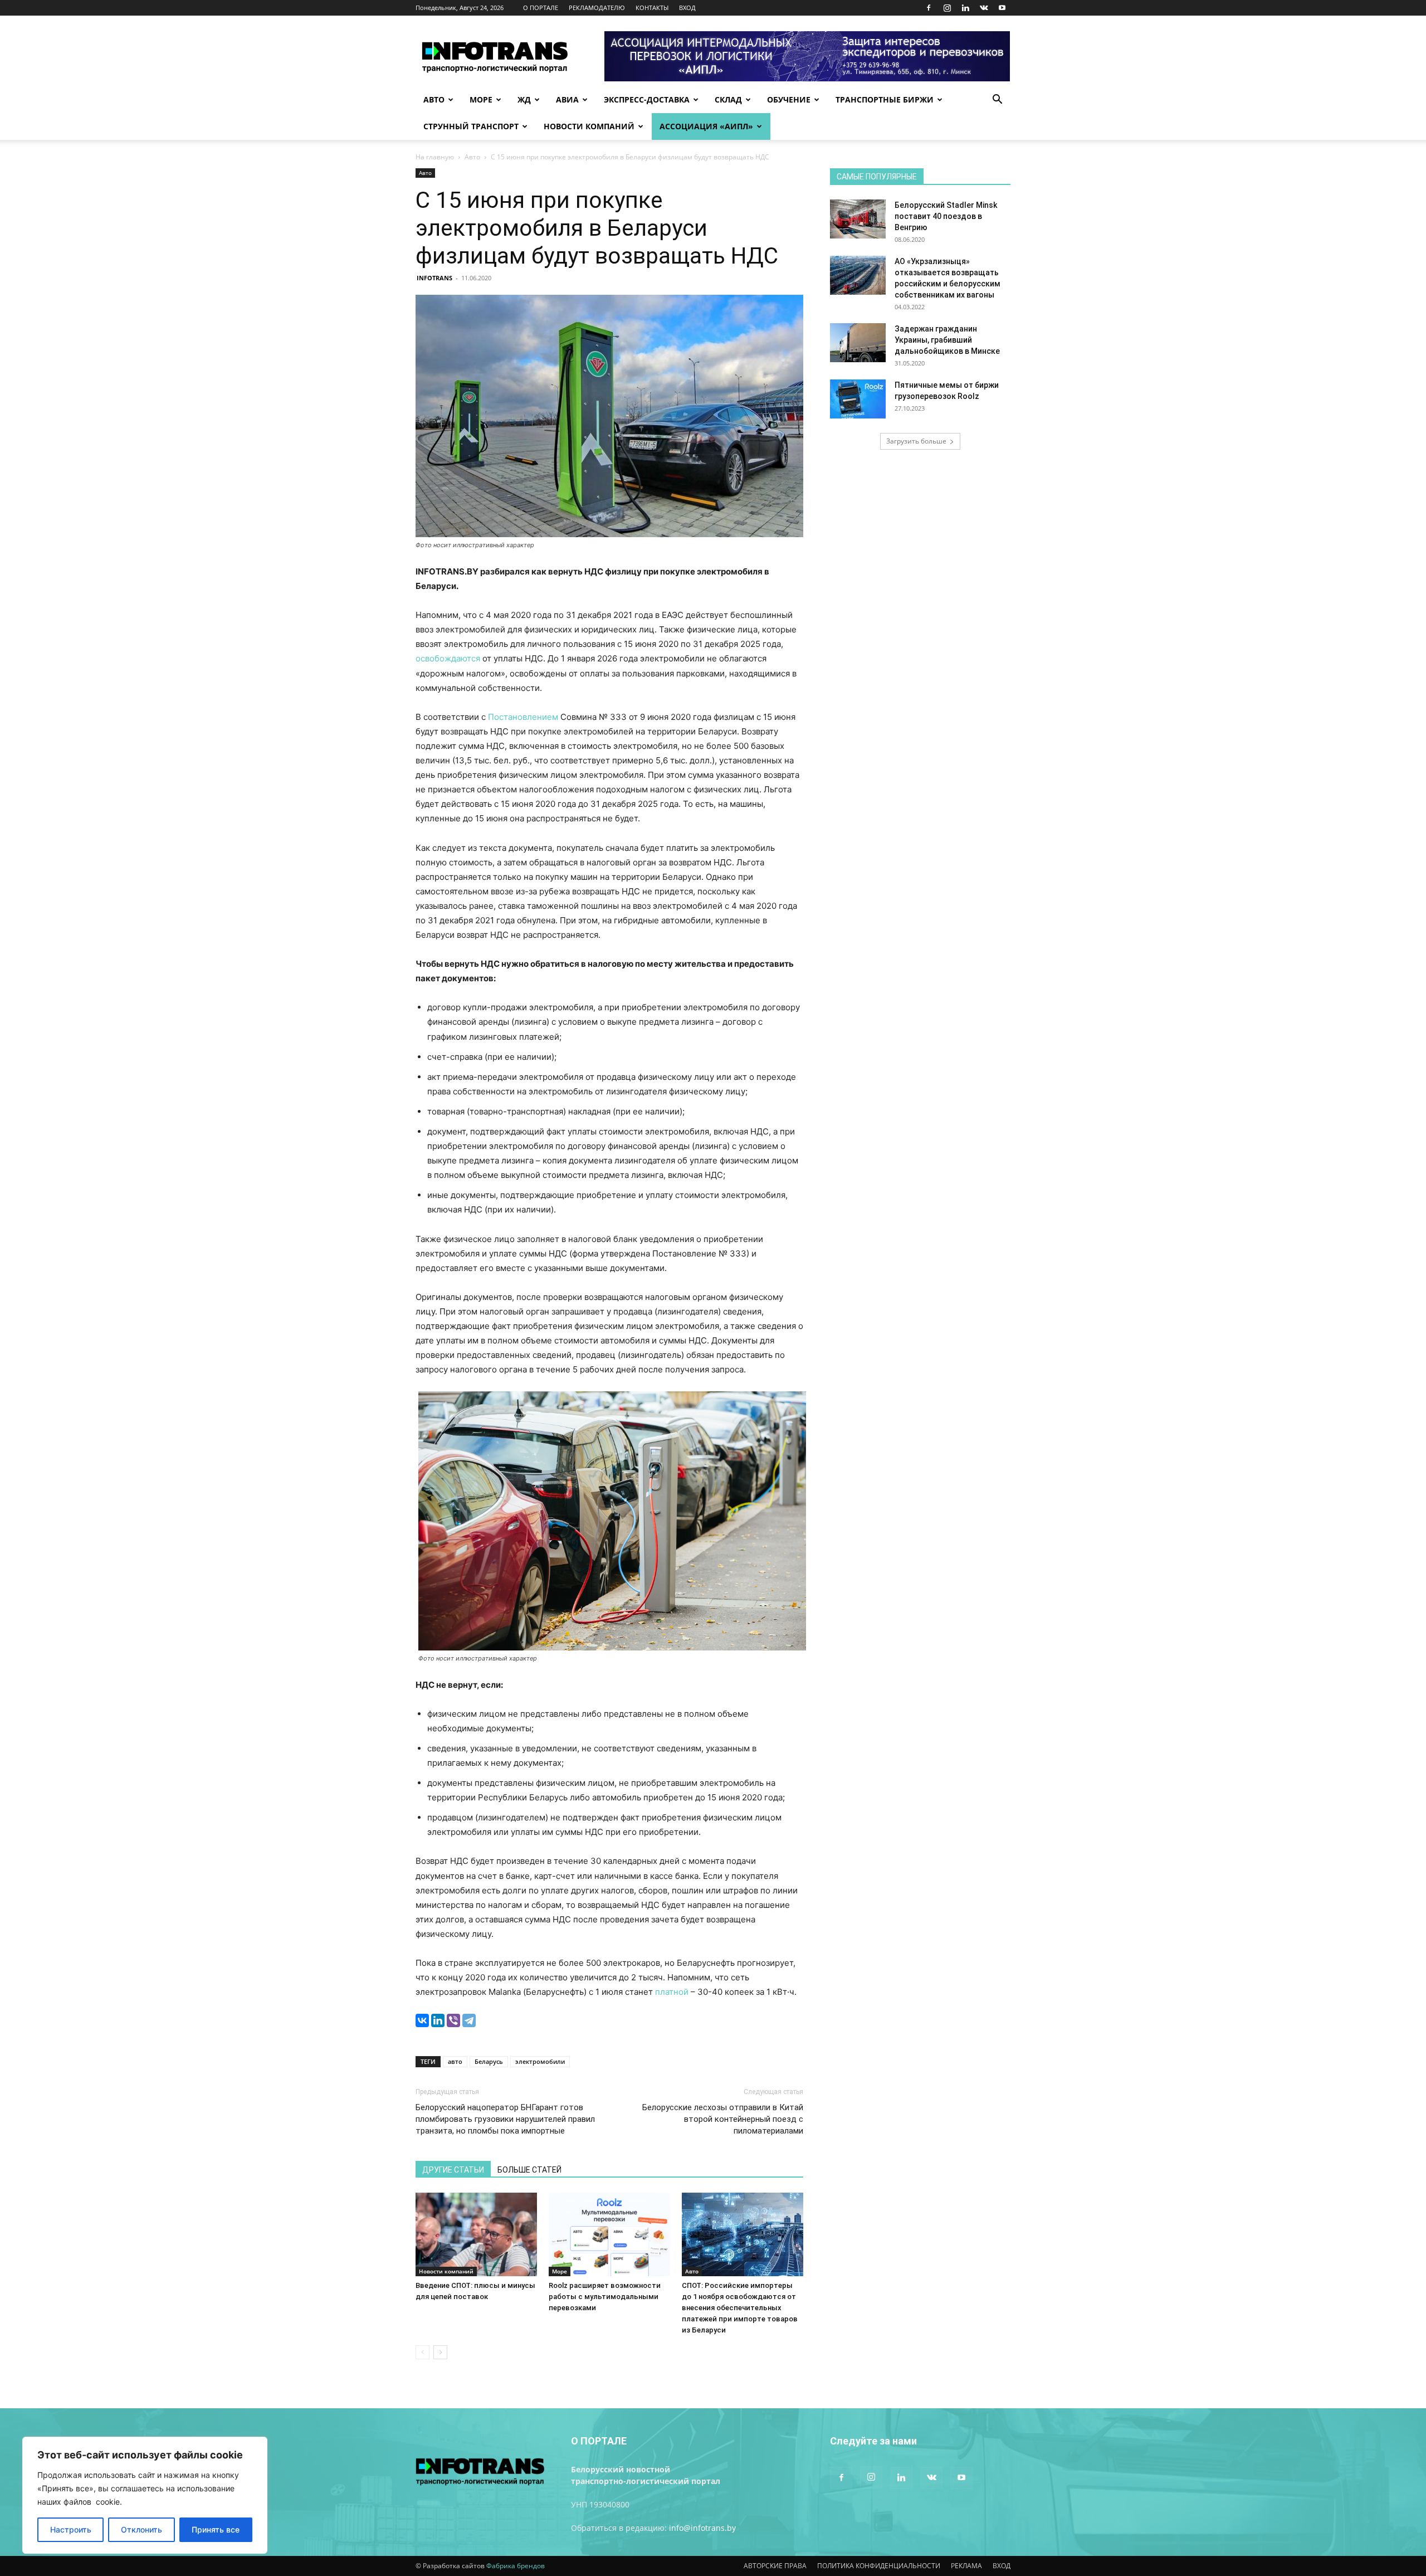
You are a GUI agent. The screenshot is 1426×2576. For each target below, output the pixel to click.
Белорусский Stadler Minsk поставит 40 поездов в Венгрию (946, 216)
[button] (997, 101)
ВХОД (687, 8)
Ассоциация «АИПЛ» (706, 126)
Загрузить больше (916, 441)
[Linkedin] (965, 8)
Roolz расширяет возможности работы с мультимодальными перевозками (605, 2297)
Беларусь (489, 2061)
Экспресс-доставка (647, 99)
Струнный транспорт (471, 126)
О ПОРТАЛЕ (541, 8)
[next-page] (440, 2352)
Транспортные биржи (885, 99)
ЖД (524, 99)
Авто (434, 99)
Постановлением (523, 717)
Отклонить (141, 2529)
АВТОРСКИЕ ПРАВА (775, 2566)
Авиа (567, 99)
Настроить (71, 2529)
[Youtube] (1002, 8)
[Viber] (453, 2020)
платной (672, 1992)
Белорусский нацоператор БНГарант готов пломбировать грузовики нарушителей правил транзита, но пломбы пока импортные (505, 2119)
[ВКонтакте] (422, 2020)
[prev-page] (423, 2352)
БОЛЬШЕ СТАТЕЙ (529, 2170)
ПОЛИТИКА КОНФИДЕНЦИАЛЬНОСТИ (879, 2566)
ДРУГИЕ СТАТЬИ (453, 2170)
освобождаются (448, 658)
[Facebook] (929, 8)
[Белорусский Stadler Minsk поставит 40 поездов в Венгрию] (858, 219)
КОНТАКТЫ (652, 8)
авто (455, 2061)
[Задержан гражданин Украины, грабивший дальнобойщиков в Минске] (858, 343)
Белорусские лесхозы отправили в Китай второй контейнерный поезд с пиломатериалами (723, 2119)
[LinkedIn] (438, 2020)
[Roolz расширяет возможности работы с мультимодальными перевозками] (609, 2234)
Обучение (789, 99)
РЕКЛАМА (966, 2566)
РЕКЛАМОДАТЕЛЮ (597, 8)
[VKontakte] (984, 8)
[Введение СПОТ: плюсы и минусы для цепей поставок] (476, 2234)
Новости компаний (589, 126)
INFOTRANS (434, 278)
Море (481, 99)
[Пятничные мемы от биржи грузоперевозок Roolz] (858, 399)
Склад (728, 99)
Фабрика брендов (516, 2566)
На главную (435, 157)
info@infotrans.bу (702, 2528)
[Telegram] (469, 2020)
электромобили (540, 2061)
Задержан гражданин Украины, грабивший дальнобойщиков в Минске (947, 340)
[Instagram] (947, 8)
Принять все (216, 2529)
